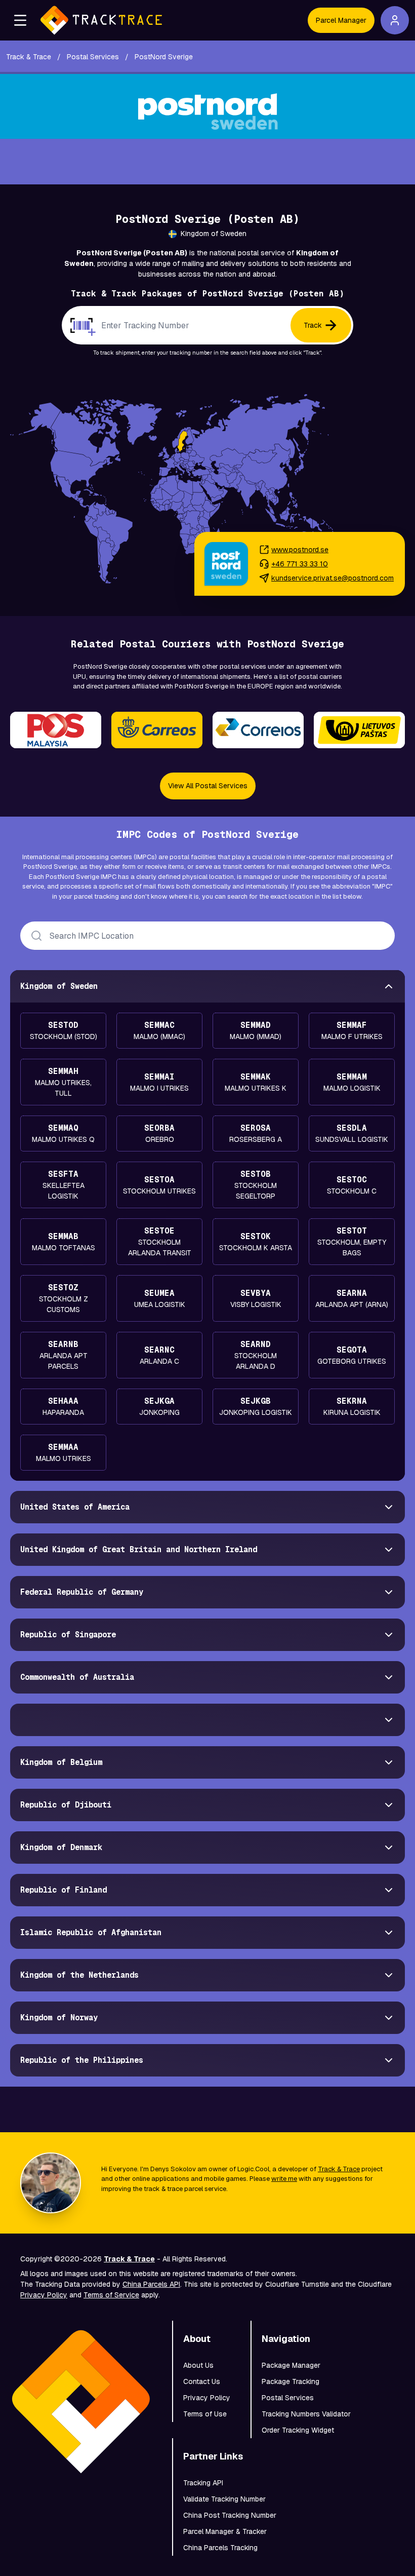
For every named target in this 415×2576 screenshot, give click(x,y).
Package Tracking (290, 2381)
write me (284, 2179)
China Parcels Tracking (220, 2548)
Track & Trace (339, 2169)
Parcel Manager (341, 20)
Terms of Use (205, 2414)
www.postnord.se (300, 550)
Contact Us (202, 2381)
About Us (198, 2365)
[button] (20, 20)
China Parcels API (151, 2284)
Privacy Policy (44, 2295)
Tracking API (203, 2483)
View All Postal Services (208, 786)
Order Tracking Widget (298, 2430)
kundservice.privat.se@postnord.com (333, 578)
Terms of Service (111, 2295)
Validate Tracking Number (224, 2499)
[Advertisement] (207, 162)
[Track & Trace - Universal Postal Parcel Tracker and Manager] (101, 20)
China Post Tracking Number (230, 2515)
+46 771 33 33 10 (300, 564)
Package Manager (291, 2365)
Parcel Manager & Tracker (225, 2531)
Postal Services (288, 2398)
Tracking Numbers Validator (306, 2414)
